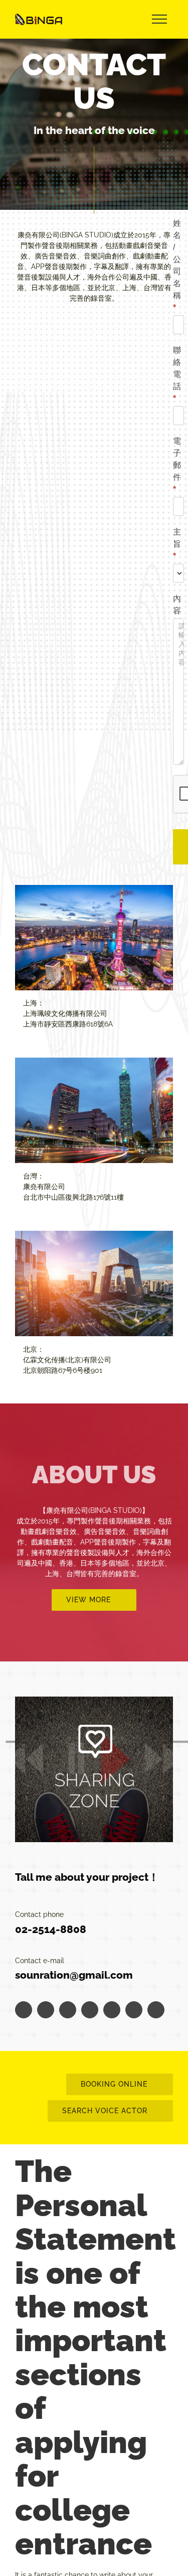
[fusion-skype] (134, 2010)
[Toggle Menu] (159, 19)
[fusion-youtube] (90, 2010)
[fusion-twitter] (46, 2010)
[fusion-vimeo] (112, 2010)
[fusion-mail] (156, 2010)
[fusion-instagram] (68, 2010)
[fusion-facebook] (24, 2010)
